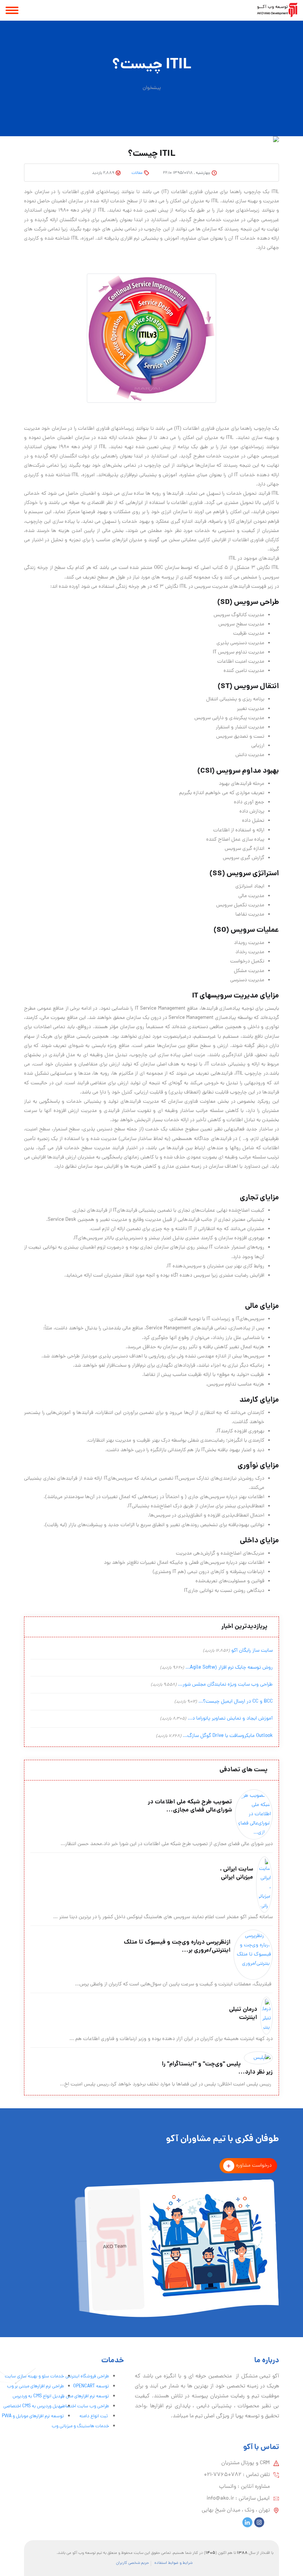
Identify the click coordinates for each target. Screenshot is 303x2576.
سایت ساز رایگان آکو (252, 1651)
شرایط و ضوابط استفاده (173, 2563)
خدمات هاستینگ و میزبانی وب (80, 2426)
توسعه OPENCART (91, 2386)
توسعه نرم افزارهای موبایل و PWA (33, 2416)
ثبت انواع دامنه (94, 2416)
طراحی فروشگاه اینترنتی (87, 2376)
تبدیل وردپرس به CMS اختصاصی (34, 2406)
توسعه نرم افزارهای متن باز (85, 2396)
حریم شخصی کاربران (132, 2563)
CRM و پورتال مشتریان (246, 2463)
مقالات (137, 173)
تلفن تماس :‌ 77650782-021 (237, 2475)
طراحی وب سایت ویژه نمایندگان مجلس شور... (225, 1685)
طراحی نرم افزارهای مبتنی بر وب (35, 2386)
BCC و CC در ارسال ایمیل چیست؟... (236, 1702)
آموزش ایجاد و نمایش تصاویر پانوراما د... (230, 1719)
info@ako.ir (220, 2498)
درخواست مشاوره (254, 2166)
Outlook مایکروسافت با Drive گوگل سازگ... (228, 1736)
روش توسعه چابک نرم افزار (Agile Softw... (229, 1668)
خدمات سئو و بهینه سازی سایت (34, 2376)
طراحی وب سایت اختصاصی (84, 2406)
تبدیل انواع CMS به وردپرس (38, 2396)
